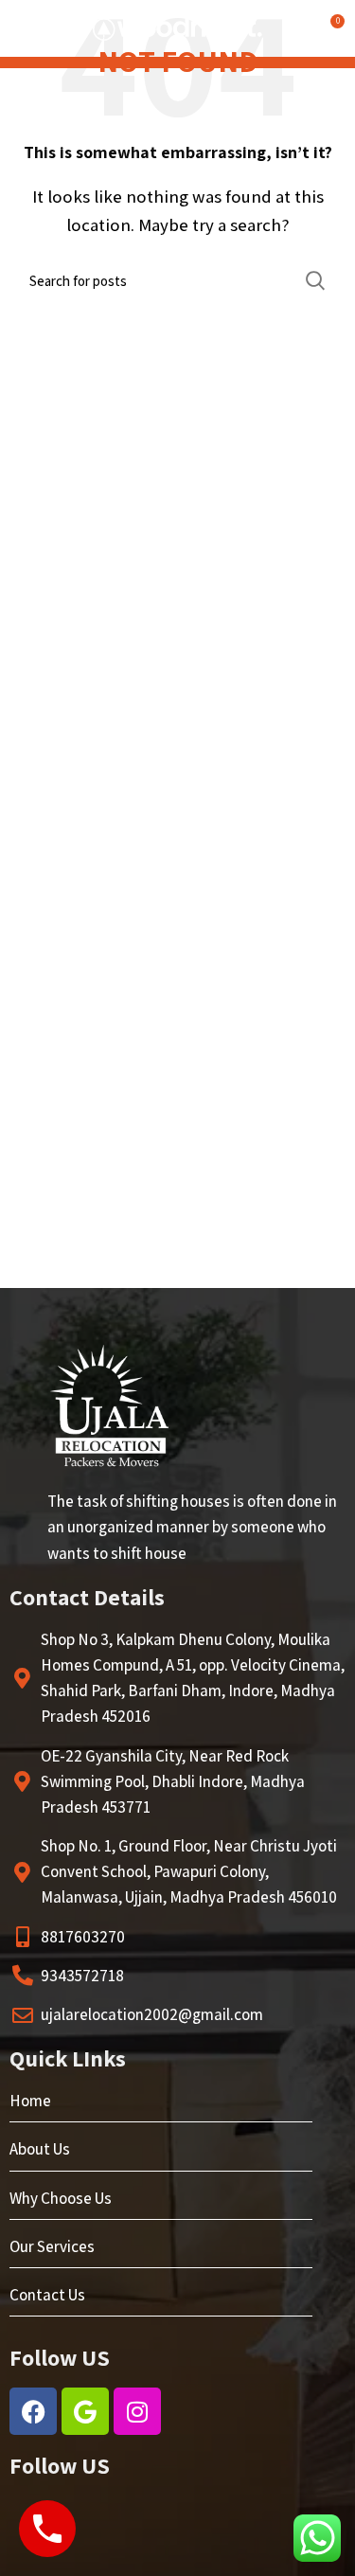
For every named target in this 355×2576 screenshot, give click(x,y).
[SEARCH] (315, 280)
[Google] (85, 2411)
